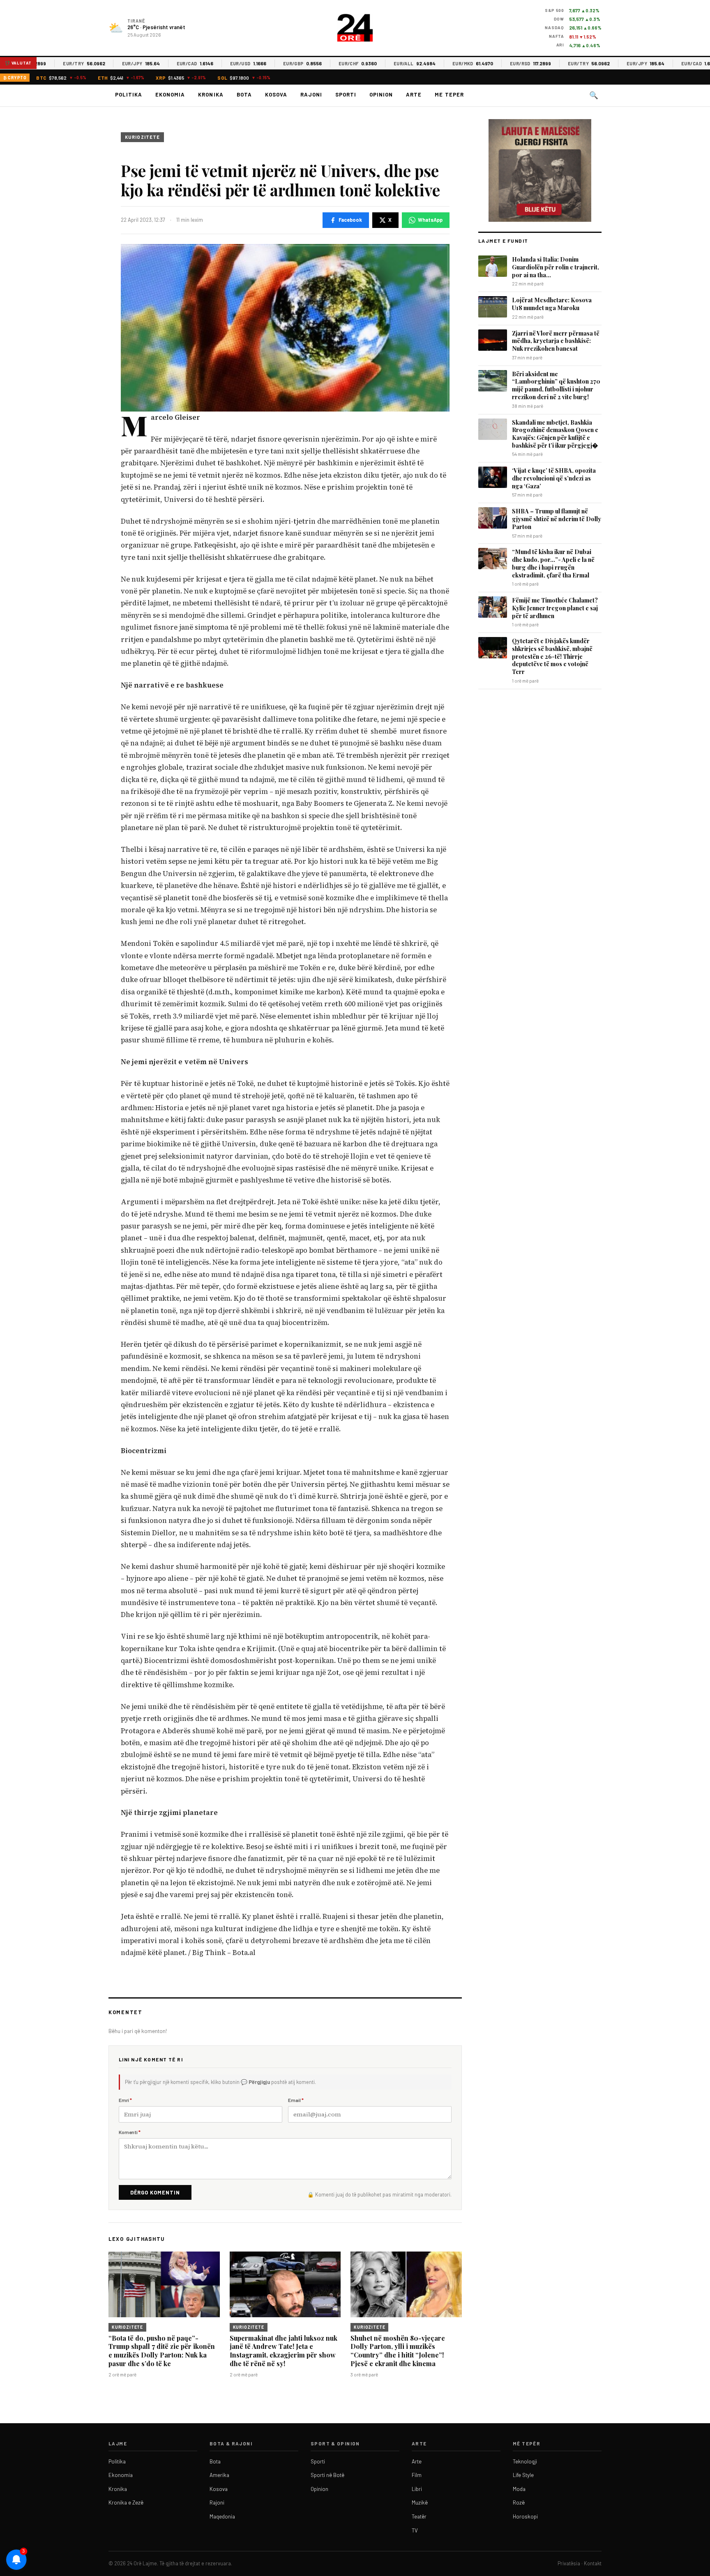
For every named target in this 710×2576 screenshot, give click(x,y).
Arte (414, 94)
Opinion (381, 94)
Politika (129, 94)
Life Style (523, 2475)
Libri (417, 2489)
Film (417, 2475)
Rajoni (311, 94)
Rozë (519, 2502)
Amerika (219, 2475)
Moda (519, 2489)
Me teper (449, 94)
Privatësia (569, 2563)
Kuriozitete (142, 137)
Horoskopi (525, 2516)
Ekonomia (170, 94)
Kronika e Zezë (126, 2502)
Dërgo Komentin (155, 2192)
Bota (244, 94)
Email (296, 2100)
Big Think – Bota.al (224, 1953)
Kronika (211, 94)
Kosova (276, 94)
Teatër (419, 2516)
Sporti (346, 94)
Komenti (130, 2132)
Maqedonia (222, 2516)
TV (415, 2530)
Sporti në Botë (327, 2475)
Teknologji (525, 2461)
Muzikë (420, 2502)
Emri (125, 2100)
